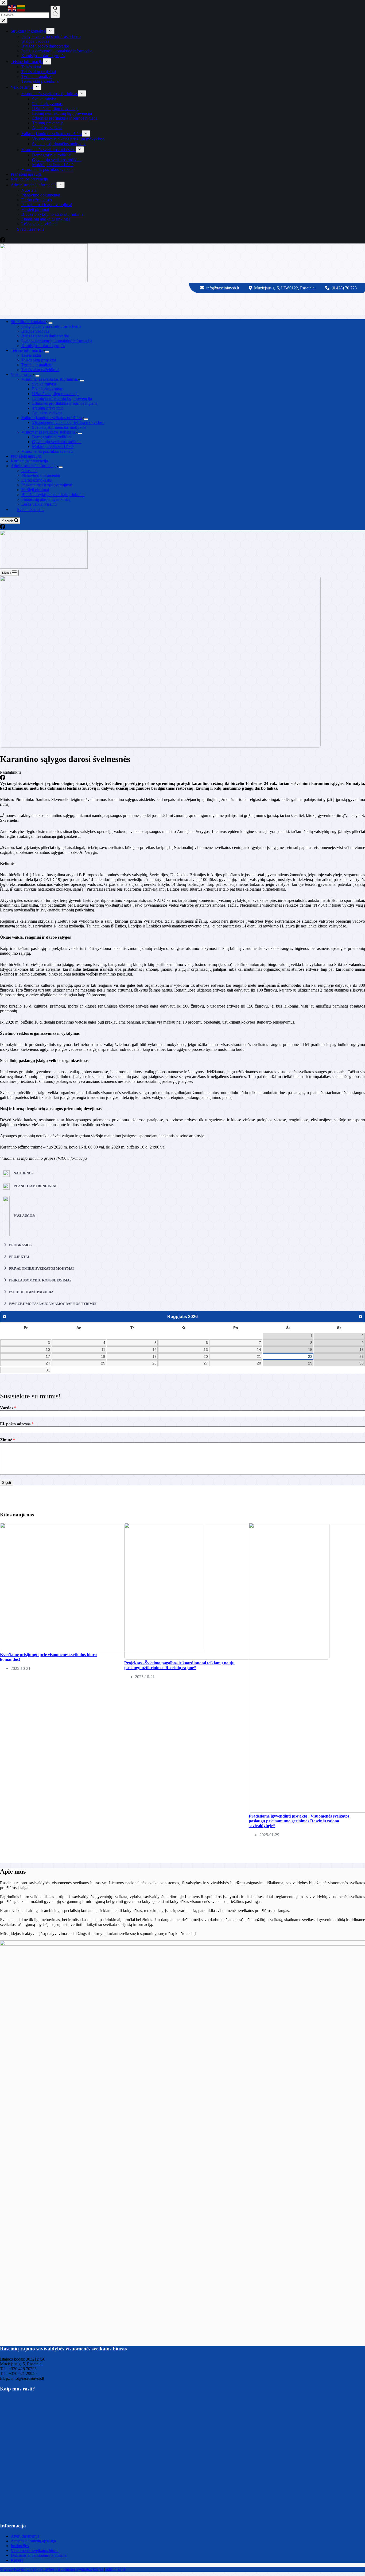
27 (206, 1363)
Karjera (17, 2560)
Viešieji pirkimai (35, 490)
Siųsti (7, 1483)
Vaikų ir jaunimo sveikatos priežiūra (52, 418)
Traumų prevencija (48, 408)
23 (362, 1356)
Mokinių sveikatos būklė (53, 447)
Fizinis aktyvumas (47, 389)
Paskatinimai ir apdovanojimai (47, 485)
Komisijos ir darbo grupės (43, 346)
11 (103, 1350)
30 (362, 1363)
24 (48, 1363)
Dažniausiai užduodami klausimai (39, 2555)
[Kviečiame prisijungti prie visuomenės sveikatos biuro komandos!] (103, 1650)
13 (206, 1350)
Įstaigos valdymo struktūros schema (51, 326)
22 (310, 1356)
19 (154, 1356)
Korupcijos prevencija (29, 461)
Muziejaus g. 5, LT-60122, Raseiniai (285, 288)
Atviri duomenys (25, 2536)
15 (310, 1350)
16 (362, 1350)
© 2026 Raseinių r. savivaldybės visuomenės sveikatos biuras (52, 2569)
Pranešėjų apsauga (26, 456)
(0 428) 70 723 (344, 288)
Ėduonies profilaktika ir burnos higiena (65, 403)
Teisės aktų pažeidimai (40, 370)
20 (206, 1356)
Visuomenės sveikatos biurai (35, 2551)
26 (154, 1363)
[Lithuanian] (21, 8)
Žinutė (8, 1440)
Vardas (8, 1408)
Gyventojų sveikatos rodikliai (57, 442)
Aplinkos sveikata (47, 413)
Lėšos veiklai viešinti (39, 504)
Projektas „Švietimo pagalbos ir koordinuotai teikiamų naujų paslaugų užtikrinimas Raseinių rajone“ (179, 1665)
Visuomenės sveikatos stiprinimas (50, 379)
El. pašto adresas (17, 1424)
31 (48, 1370)
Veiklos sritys (22, 374)
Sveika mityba (44, 384)
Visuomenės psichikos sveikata (47, 451)
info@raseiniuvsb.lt (223, 288)
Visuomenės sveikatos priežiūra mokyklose (68, 422)
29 (310, 1363)
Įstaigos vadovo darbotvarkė (45, 336)
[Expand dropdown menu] (51, 323)
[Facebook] (3, 528)
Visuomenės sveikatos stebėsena (48, 432)
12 (154, 1350)
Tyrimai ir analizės (37, 365)
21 (259, 1356)
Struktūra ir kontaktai (28, 322)
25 (103, 1363)
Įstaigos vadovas (35, 331)
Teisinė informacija (27, 350)
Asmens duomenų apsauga (33, 2541)
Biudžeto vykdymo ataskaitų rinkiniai (53, 495)
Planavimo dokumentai (41, 475)
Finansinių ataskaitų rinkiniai (46, 499)
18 (103, 1356)
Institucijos (20, 2546)
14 (259, 1350)
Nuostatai (29, 471)
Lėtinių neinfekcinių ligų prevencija (62, 398)
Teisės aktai (31, 355)
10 (48, 1350)
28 (259, 1363)
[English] (12, 8)
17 (48, 1356)
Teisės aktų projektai (39, 360)
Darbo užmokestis (37, 480)
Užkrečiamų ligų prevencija (55, 394)
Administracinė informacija (34, 466)
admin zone (116, 2569)
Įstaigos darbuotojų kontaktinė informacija (57, 341)
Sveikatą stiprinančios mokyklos (59, 427)
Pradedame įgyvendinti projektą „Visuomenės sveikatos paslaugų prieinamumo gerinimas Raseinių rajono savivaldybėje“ (299, 1821)
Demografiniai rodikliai (52, 437)
